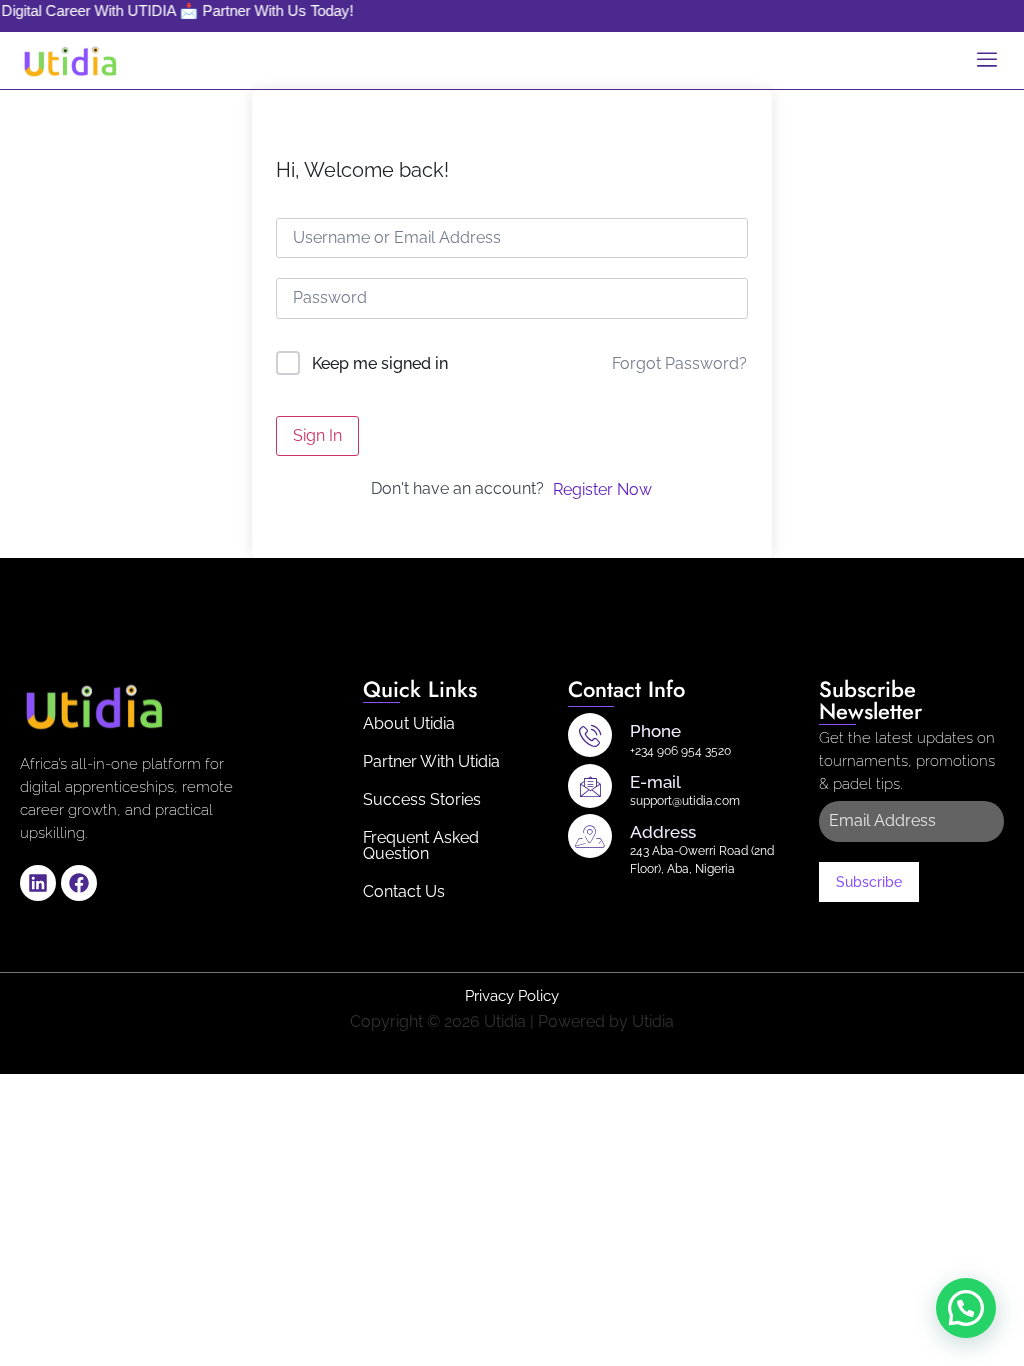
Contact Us (404, 891)
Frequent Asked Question (421, 845)
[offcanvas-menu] (987, 60)
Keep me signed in (380, 363)
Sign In (317, 435)
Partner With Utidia (431, 761)
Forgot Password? (679, 363)
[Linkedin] (38, 883)
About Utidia (409, 723)
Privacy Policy (512, 996)
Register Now (602, 489)
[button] (966, 1308)
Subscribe (869, 882)
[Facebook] (79, 883)
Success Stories (422, 799)
